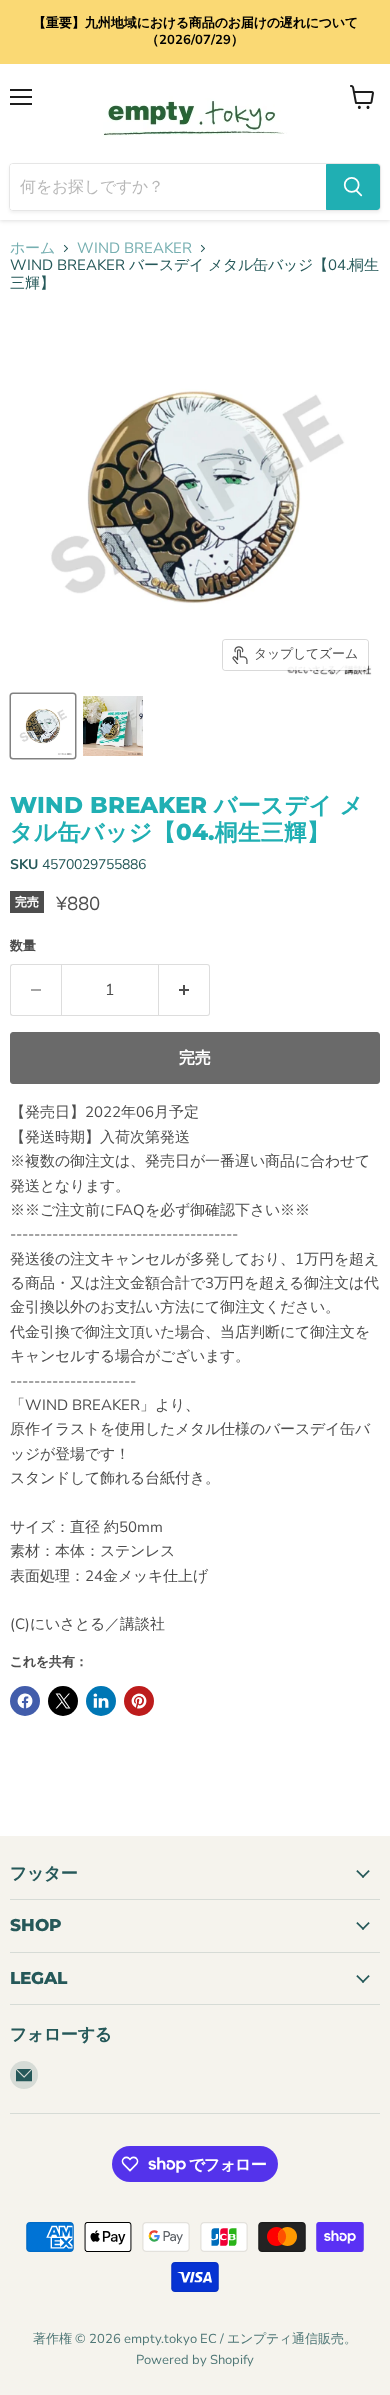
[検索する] (353, 187)
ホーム (32, 248)
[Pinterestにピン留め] (139, 1701)
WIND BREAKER (134, 248)
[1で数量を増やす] (184, 990)
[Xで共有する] (63, 1701)
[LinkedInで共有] (101, 1701)
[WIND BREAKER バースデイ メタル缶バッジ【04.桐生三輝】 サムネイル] (43, 726)
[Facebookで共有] (25, 1701)
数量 (23, 946)
